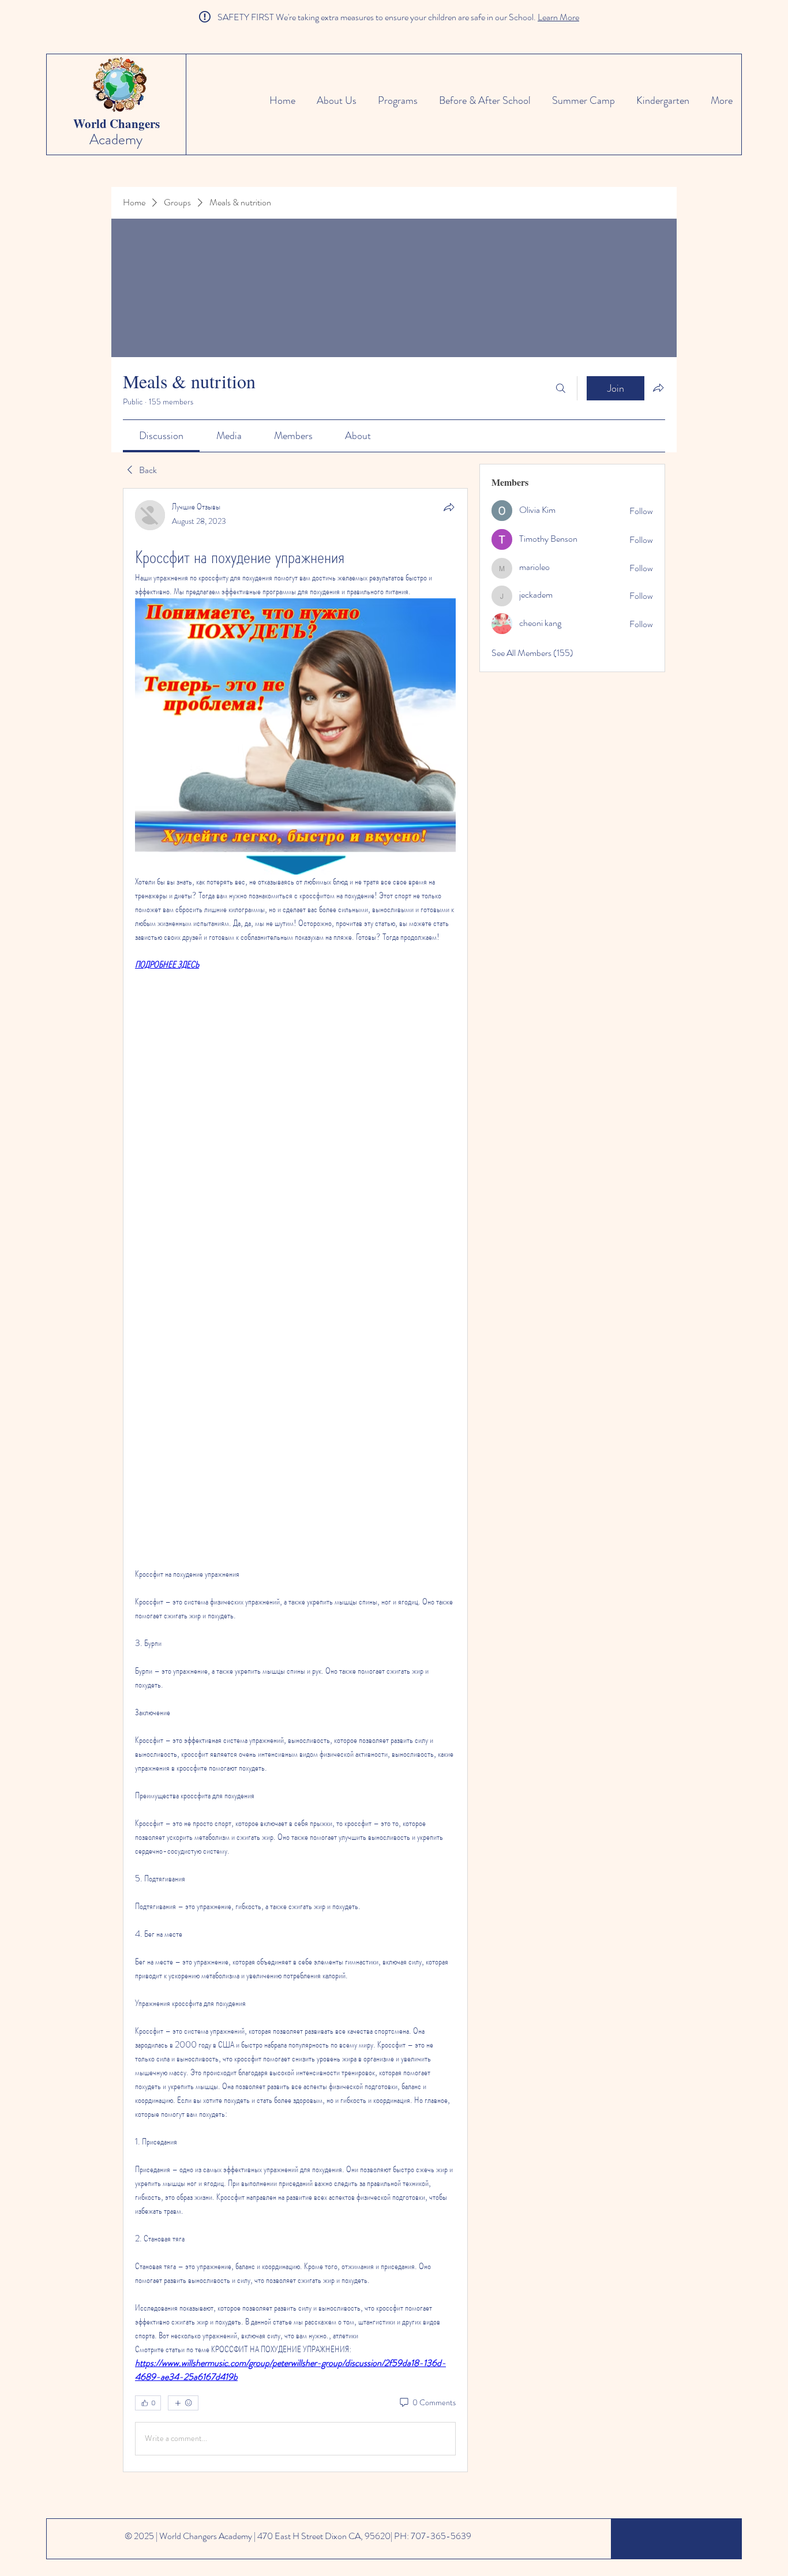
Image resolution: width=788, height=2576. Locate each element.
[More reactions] (183, 2403)
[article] (295, 1480)
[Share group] (658, 388)
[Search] (561, 388)
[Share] (449, 507)
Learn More (558, 17)
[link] (161, 436)
